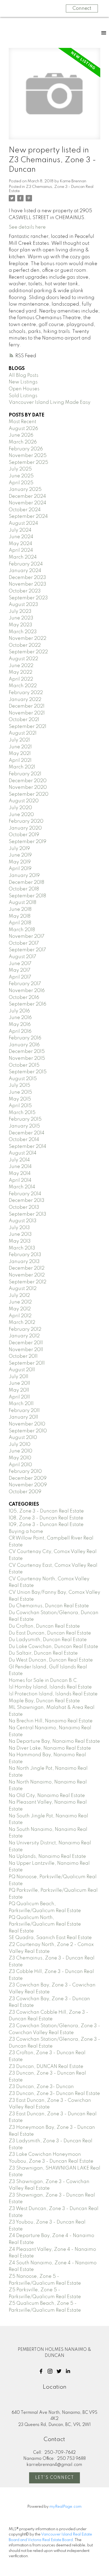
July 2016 (19, 1011)
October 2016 (24, 998)
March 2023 (23, 632)
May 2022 (21, 672)
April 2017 (20, 977)
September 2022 (28, 652)
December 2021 (27, 706)
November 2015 (27, 1058)
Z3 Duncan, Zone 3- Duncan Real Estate (54, 2094)
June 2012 (20, 1302)
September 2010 (28, 1431)
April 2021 (20, 760)
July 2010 (20, 1445)
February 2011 (24, 1411)
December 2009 (28, 1478)
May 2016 (20, 1025)
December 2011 (26, 1343)
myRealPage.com (65, 2507)
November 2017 (27, 936)
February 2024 (26, 564)
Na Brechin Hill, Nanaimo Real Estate (51, 1721)
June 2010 (21, 1451)
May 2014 (20, 1174)
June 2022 (21, 666)
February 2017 (25, 984)
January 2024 (25, 571)
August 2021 (23, 733)
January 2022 (25, 700)
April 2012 (20, 1316)
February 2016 (25, 1038)
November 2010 (27, 1424)
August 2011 (22, 1370)
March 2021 (22, 767)
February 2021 (25, 774)
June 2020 (21, 815)
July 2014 (19, 1160)
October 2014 (24, 1140)
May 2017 (20, 970)
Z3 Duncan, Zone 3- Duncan (41, 2087)
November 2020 (28, 787)
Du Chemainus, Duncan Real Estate (49, 1606)
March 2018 (22, 930)
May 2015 (20, 1099)
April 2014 (20, 1180)
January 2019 (24, 876)
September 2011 (27, 1363)
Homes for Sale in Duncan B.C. (44, 1681)
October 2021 (24, 720)
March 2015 (22, 1113)
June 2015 (20, 1092)
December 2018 (26, 882)
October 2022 (25, 645)
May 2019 (20, 862)
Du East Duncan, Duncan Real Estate (50, 1633)
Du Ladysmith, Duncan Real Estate (48, 1640)
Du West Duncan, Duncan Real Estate (51, 1660)
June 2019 (20, 855)
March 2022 (23, 686)
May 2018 (20, 916)
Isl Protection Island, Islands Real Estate (53, 1694)
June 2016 (20, 1018)
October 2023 (25, 591)
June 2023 (21, 618)
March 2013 (22, 1248)
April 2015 (20, 1106)
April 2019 (20, 869)
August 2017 (22, 957)
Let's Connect (55, 2478)
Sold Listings (23, 396)
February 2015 (25, 1119)
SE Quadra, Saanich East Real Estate (50, 1938)
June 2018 (20, 909)
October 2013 (24, 1207)
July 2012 (19, 1296)
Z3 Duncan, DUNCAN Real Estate (46, 2067)
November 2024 (28, 503)
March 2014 (22, 1187)
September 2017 (27, 950)
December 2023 (27, 578)
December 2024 (27, 496)
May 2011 (19, 1390)
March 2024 (23, 557)
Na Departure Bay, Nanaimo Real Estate (54, 1741)
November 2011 (26, 1350)
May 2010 (20, 1458)
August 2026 (23, 429)
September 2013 (28, 1214)
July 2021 (19, 740)
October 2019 (24, 835)
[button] (41, 2371)
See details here (27, 227)
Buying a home (26, 1532)
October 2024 (25, 510)
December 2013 (27, 1201)
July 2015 (19, 1085)
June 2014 (20, 1167)
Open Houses (24, 389)
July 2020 (20, 808)
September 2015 (28, 1072)
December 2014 (27, 1133)
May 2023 (21, 625)
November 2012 (27, 1275)
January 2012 (24, 1336)
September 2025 (28, 463)
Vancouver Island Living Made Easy (50, 402)
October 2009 (25, 1492)
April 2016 (20, 1031)
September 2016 (28, 1004)
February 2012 (25, 1329)
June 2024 (21, 537)
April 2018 (20, 923)
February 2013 (25, 1255)
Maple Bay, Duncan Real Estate (44, 1701)
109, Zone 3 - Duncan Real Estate (46, 1525)
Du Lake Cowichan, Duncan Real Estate (53, 1647)
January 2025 (25, 490)
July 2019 (19, 849)
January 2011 (23, 1417)
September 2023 (28, 598)
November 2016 (27, 991)
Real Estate (21, 1931)
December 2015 (27, 1052)
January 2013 (24, 1262)
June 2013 (20, 1234)
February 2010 (25, 1472)
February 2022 (26, 693)
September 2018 (27, 896)
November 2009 (28, 1485)
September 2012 (28, 1282)
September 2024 (28, 517)
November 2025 (28, 456)
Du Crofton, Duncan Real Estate (44, 1626)
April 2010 (20, 1465)
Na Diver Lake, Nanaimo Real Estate (50, 1748)
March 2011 (21, 1404)
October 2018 (24, 889)
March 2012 (22, 1323)
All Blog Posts (24, 375)
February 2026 (26, 449)
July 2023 (20, 612)
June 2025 (21, 476)
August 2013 (23, 1221)
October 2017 (24, 943)
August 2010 (23, 1438)
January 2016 (24, 1045)
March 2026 (23, 442)
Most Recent (22, 422)
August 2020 (24, 801)
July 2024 (20, 530)
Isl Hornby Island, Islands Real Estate (50, 1687)
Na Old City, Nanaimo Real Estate (47, 1796)
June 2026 (21, 435)
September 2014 (28, 1147)
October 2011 (23, 1356)
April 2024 (21, 550)
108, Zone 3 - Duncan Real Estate (46, 1518)
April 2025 (21, 483)
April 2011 (19, 1397)
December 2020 (28, 781)
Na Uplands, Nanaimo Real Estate (47, 1857)
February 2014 (25, 1194)
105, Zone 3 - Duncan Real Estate (46, 1511)
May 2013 (20, 1241)
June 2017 (20, 964)
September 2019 (28, 842)
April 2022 (21, 679)
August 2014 (23, 1153)
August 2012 (23, 1289)
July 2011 (19, 1377)
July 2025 (20, 469)
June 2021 (20, 747)
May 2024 (21, 544)
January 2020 (25, 828)
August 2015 (23, 1079)
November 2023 (28, 584)
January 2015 (24, 1126)
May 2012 (20, 1309)
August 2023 (23, 605)
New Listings (23, 382)
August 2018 (22, 903)
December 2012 (27, 1268)
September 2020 (29, 794)
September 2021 (28, 727)
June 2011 (19, 1383)
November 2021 (27, 713)
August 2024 (23, 523)
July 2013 (19, 1228)
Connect (82, 8)
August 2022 (23, 659)
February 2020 (26, 821)
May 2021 (20, 754)
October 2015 (24, 1065)
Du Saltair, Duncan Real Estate (43, 1653)
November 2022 (28, 639)
